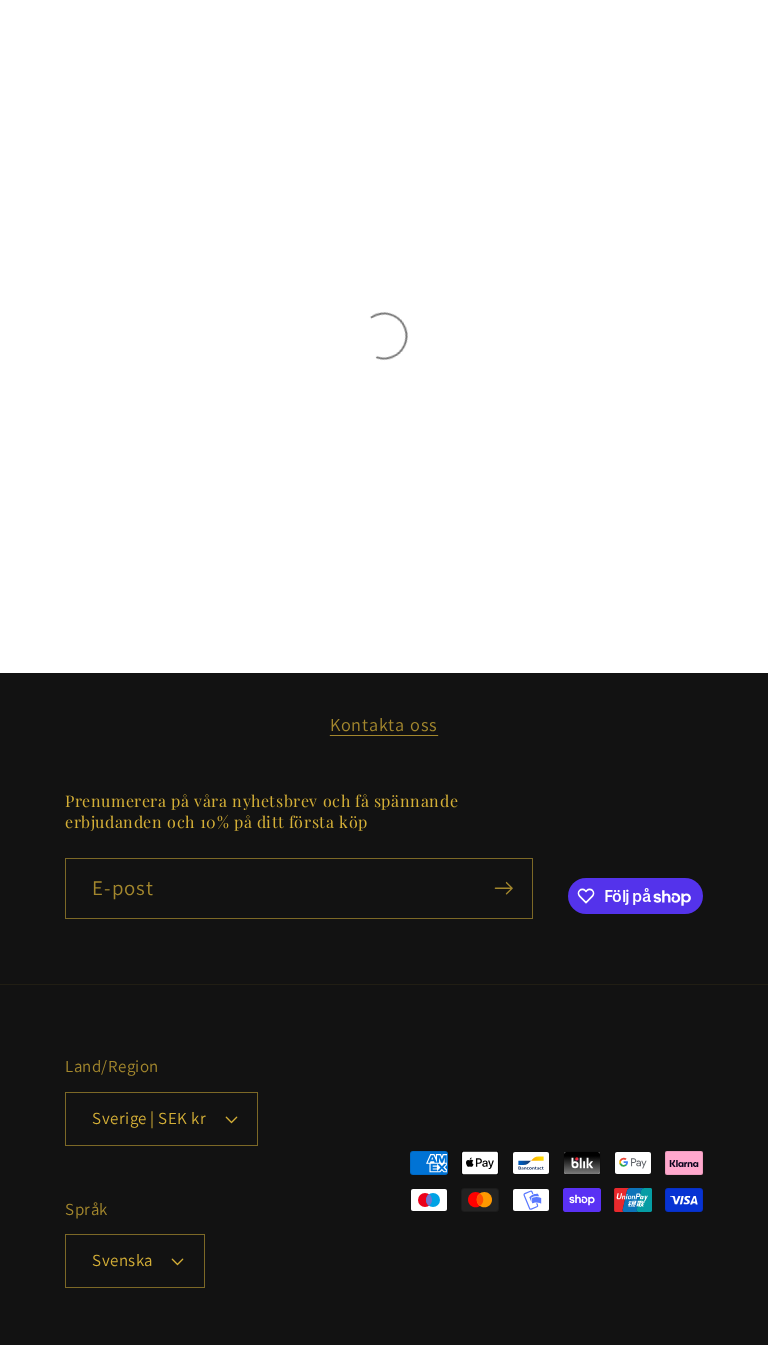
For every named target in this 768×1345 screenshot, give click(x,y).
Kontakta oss (384, 724)
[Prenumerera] (503, 888)
